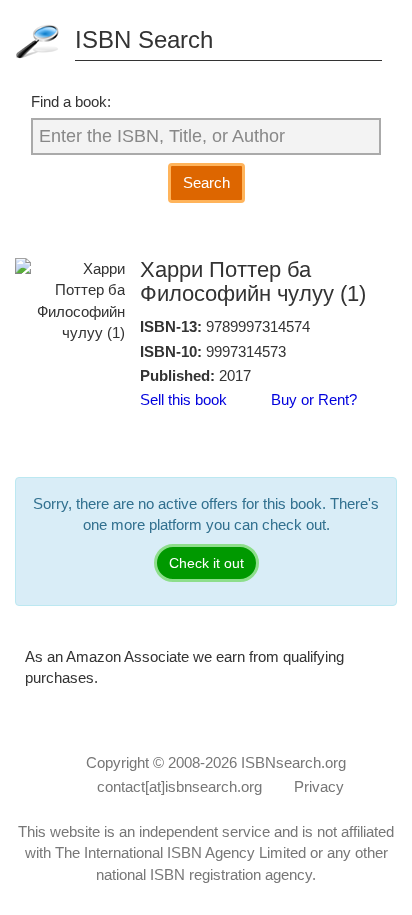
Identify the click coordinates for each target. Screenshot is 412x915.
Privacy (319, 786)
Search (206, 182)
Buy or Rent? (314, 399)
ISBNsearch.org (293, 762)
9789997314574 (258, 326)
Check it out (206, 563)
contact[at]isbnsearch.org (179, 786)
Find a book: (71, 101)
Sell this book (183, 399)
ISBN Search (144, 39)
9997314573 (246, 351)
